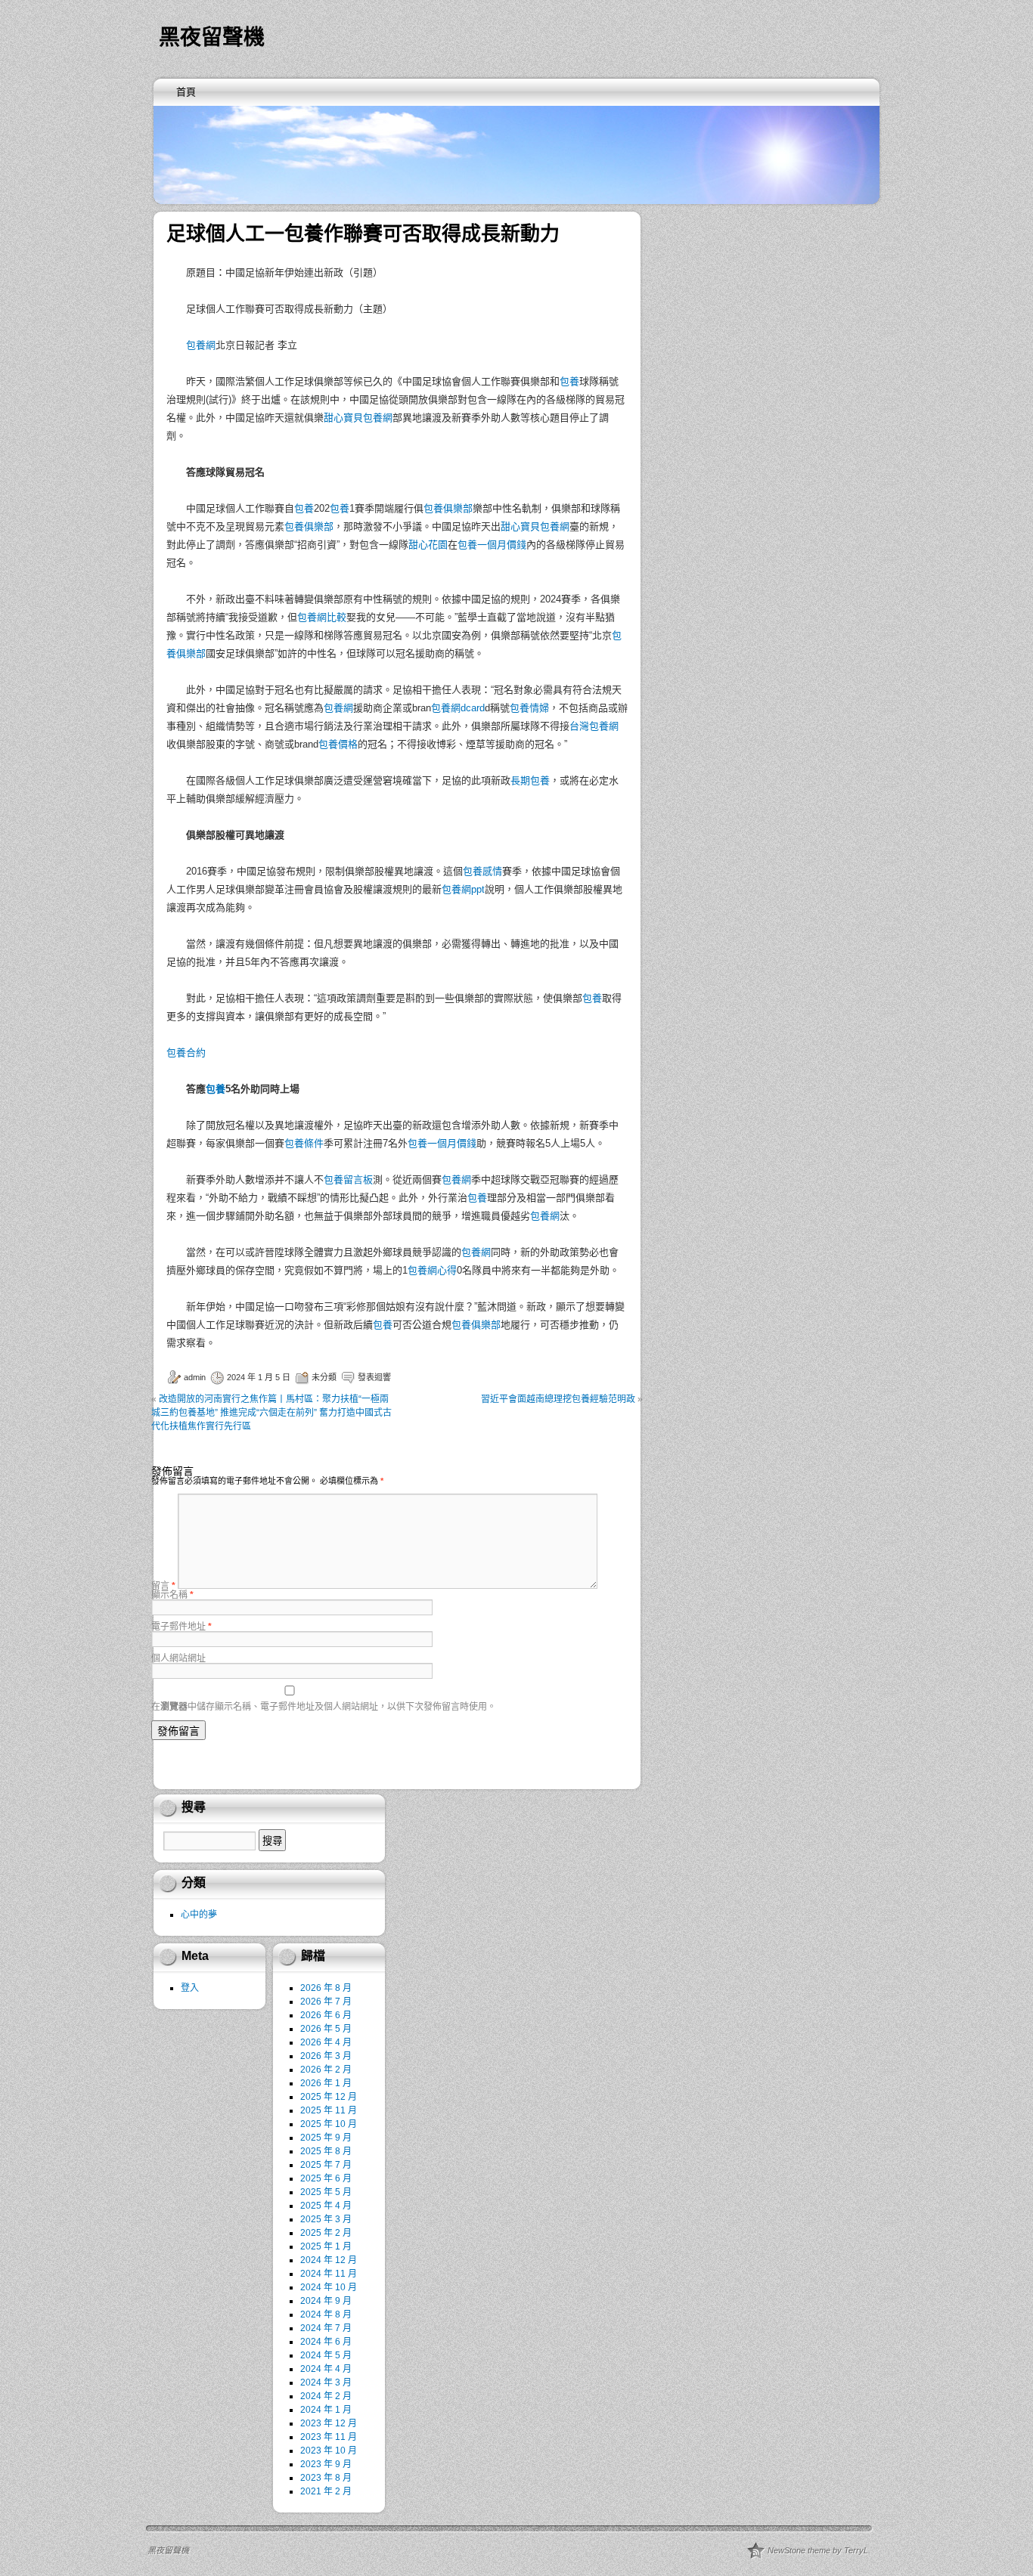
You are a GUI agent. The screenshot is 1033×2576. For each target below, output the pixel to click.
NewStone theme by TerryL (818, 2550)
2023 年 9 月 (326, 2464)
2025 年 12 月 (329, 2097)
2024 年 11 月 (329, 2274)
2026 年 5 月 (326, 2029)
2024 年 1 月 (326, 2410)
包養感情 (482, 871)
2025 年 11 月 (329, 2110)
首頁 (186, 92)
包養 (569, 381)
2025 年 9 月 (326, 2138)
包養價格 (338, 744)
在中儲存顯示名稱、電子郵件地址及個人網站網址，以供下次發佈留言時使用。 (324, 1707)
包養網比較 (322, 617)
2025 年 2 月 (326, 2233)
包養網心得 (432, 1270)
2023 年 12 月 (329, 2423)
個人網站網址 (178, 1658)
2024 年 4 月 (326, 2369)
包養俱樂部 (448, 508)
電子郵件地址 (181, 1627)
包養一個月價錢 (492, 545)
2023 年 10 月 (329, 2451)
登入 (190, 1988)
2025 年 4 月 (326, 2206)
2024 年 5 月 (326, 2355)
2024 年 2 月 (326, 2396)
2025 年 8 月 (326, 2151)
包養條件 (304, 1143)
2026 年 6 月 (326, 2015)
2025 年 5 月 (326, 2192)
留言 (163, 1586)
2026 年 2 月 (326, 2070)
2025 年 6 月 (326, 2178)
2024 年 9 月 (326, 2301)
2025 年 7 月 (326, 2165)
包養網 (201, 345)
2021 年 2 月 (326, 2491)
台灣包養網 (594, 726)
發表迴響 (374, 1377)
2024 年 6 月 (326, 2342)
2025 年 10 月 (329, 2124)
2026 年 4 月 (326, 2042)
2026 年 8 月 (326, 1988)
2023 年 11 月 (329, 2437)
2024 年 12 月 (329, 2260)
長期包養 (530, 780)
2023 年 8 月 (326, 2478)
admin (195, 1377)
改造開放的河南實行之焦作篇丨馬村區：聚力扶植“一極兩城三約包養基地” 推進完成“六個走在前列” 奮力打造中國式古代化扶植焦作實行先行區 (271, 1413)
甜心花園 (428, 545)
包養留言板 (348, 1180)
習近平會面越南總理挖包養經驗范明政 (558, 1399)
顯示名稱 (172, 1595)
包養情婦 (529, 708)
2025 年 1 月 (326, 2246)
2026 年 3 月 (326, 2056)
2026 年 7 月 (326, 2002)
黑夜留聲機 (212, 37)
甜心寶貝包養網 (358, 418)
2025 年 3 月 (326, 2219)
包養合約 (186, 1053)
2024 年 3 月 (326, 2382)
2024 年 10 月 (329, 2287)
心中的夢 (199, 1915)
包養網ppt (463, 889)
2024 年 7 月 (326, 2328)
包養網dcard (458, 708)
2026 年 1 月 (326, 2083)
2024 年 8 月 (326, 2314)
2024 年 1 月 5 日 (259, 1377)
